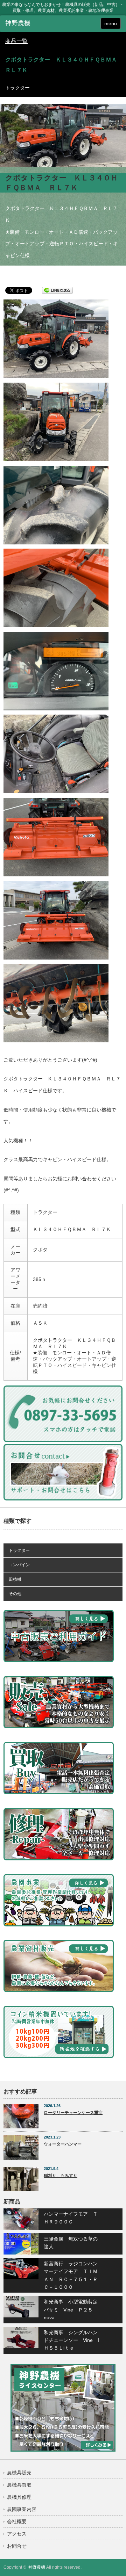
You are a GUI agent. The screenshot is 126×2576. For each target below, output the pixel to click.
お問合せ (17, 2546)
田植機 (15, 1579)
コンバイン (19, 1565)
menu (111, 23)
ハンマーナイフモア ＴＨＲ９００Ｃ (71, 2218)
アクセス (17, 2534)
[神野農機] (30, 23)
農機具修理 (19, 2497)
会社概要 (17, 2521)
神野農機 (37, 2567)
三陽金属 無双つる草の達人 (71, 2243)
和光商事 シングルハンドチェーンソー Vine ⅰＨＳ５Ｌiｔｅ (71, 2340)
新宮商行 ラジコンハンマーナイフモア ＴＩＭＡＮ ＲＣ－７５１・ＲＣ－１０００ (71, 2275)
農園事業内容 (22, 2509)
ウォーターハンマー (63, 2144)
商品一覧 (16, 41)
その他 (15, 1594)
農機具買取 (19, 2485)
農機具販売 (19, 2473)
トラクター (19, 1550)
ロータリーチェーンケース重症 (73, 2113)
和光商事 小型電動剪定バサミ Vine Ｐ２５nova (71, 2310)
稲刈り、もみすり (61, 2176)
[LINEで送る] (57, 290)
